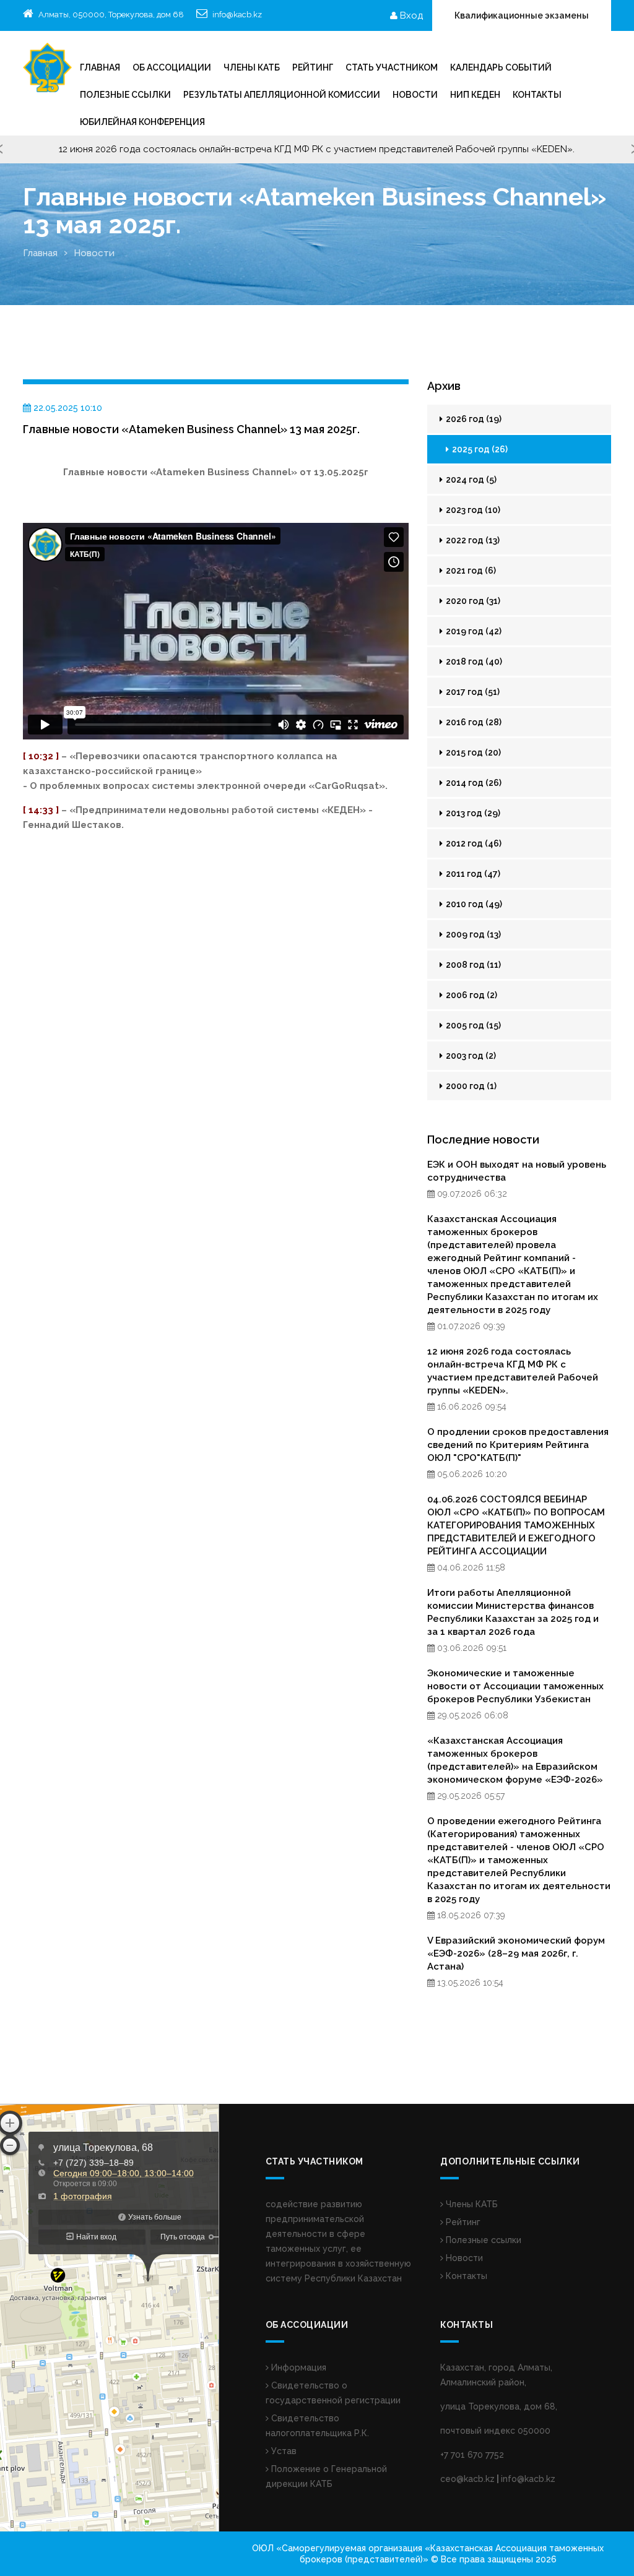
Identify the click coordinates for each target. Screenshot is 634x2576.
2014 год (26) (473, 783)
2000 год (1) (470, 1086)
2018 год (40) (473, 661)
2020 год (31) (472, 601)
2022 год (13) (472, 540)
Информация (297, 2367)
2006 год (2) (471, 995)
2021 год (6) (470, 571)
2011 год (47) (472, 874)
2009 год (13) (472, 934)
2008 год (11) (472, 965)
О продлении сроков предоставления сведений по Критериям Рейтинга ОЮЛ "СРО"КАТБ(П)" (518, 1445)
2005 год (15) (472, 1025)
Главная (100, 67)
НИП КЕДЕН (475, 95)
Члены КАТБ (252, 67)
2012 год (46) (473, 843)
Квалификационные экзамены (522, 15)
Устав (283, 2451)
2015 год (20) (472, 752)
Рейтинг (462, 2222)
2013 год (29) (472, 813)
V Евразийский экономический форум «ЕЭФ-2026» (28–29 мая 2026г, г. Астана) (516, 1954)
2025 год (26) (479, 449)
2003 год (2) (470, 1056)
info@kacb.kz (237, 15)
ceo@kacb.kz (467, 2479)
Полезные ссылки (125, 95)
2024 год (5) (470, 480)
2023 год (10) (472, 510)
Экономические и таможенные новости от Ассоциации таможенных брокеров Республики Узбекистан (515, 1686)
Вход (410, 15)
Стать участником (392, 67)
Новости (415, 95)
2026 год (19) (473, 419)
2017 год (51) (472, 692)
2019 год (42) (473, 631)
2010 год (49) (473, 904)
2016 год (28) (473, 722)
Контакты (537, 95)
